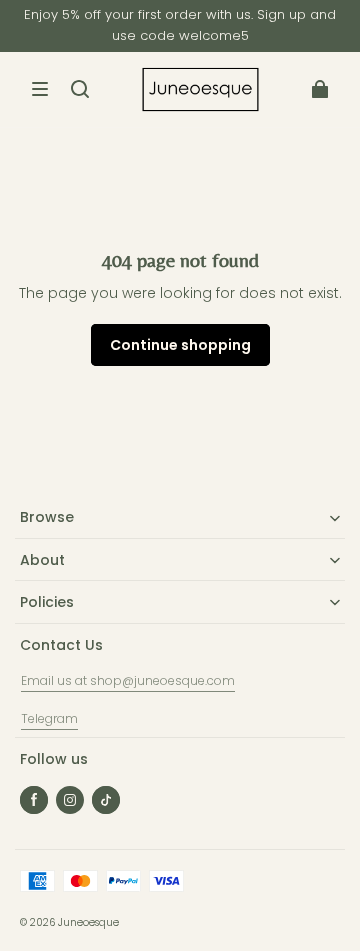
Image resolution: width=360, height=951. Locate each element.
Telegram (49, 718)
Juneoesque (88, 922)
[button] (40, 89)
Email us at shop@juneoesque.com (128, 680)
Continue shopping (180, 345)
